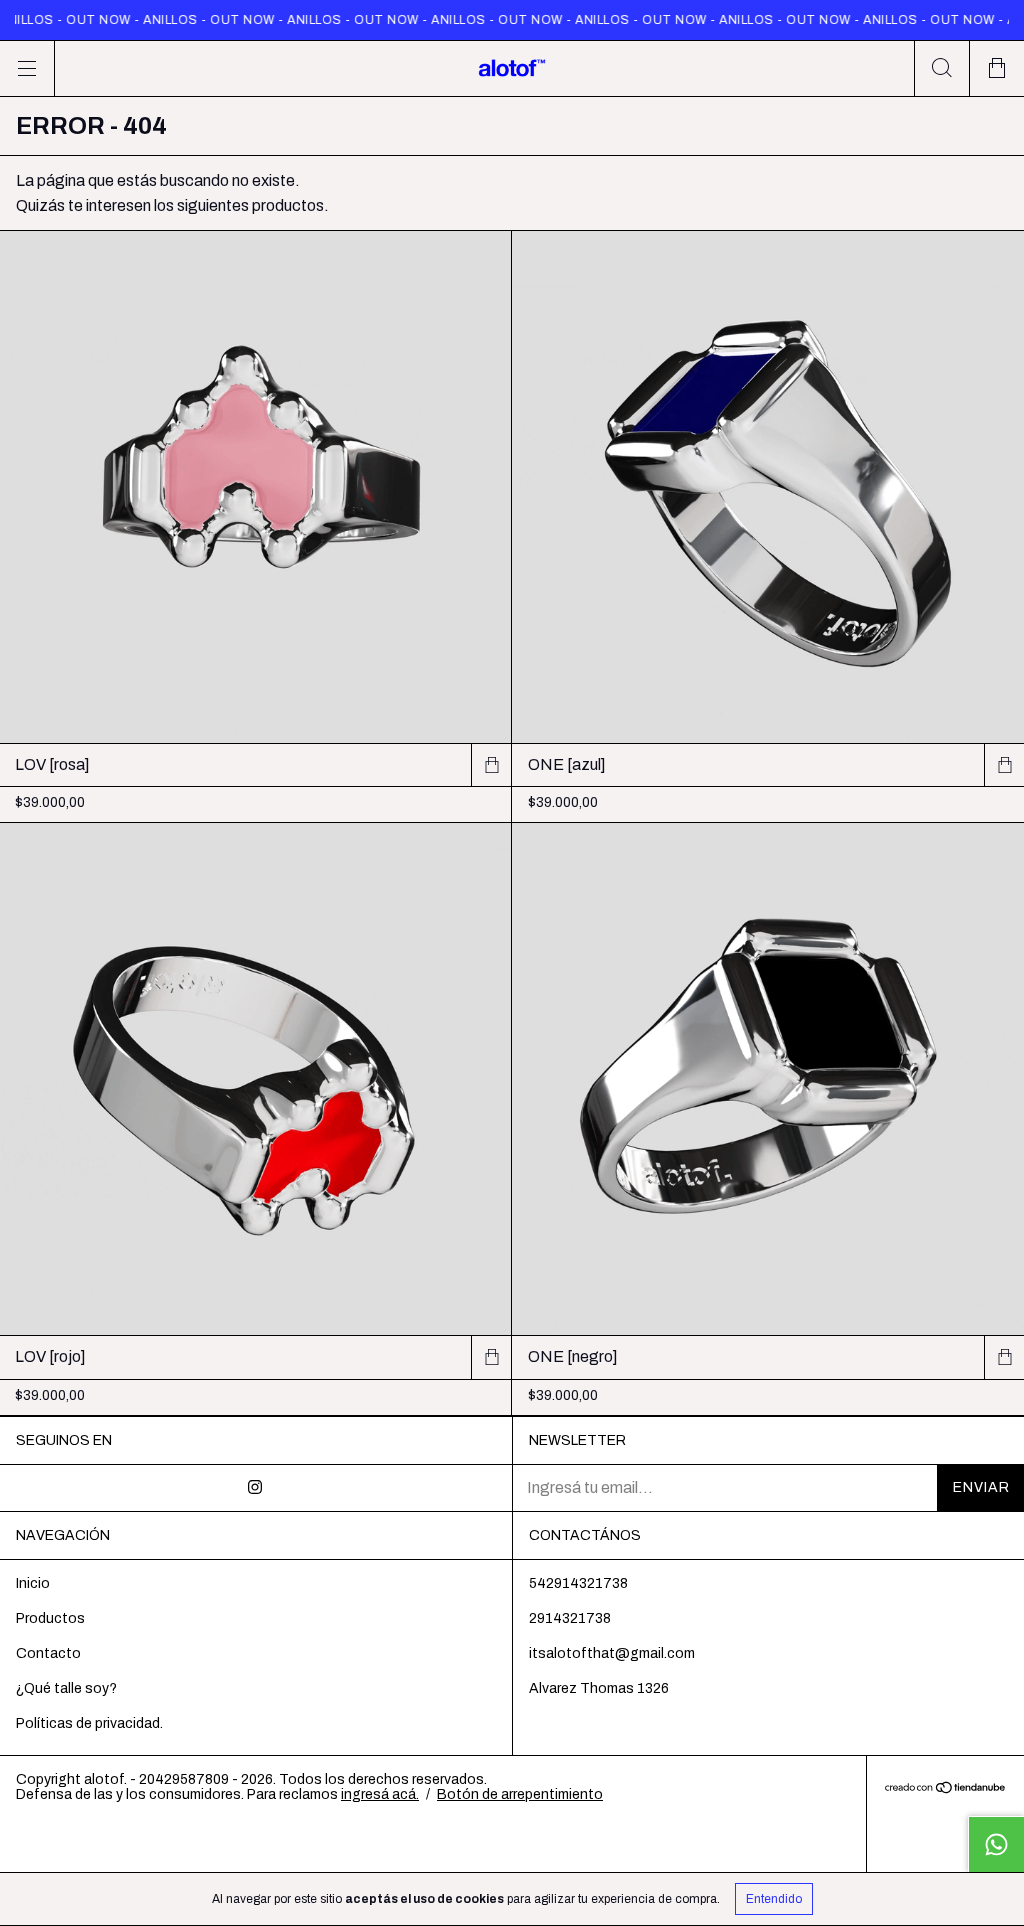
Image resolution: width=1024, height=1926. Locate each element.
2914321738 (570, 1618)
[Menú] (27, 68)
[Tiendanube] (945, 1788)
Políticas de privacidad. (89, 1723)
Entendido (774, 1899)
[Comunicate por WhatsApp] (996, 1844)
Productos (50, 1618)
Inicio (33, 1583)
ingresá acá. (380, 1794)
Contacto (48, 1653)
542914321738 (578, 1583)
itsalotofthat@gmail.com (612, 1653)
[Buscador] (941, 68)
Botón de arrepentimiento (520, 1794)
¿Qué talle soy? (66, 1688)
